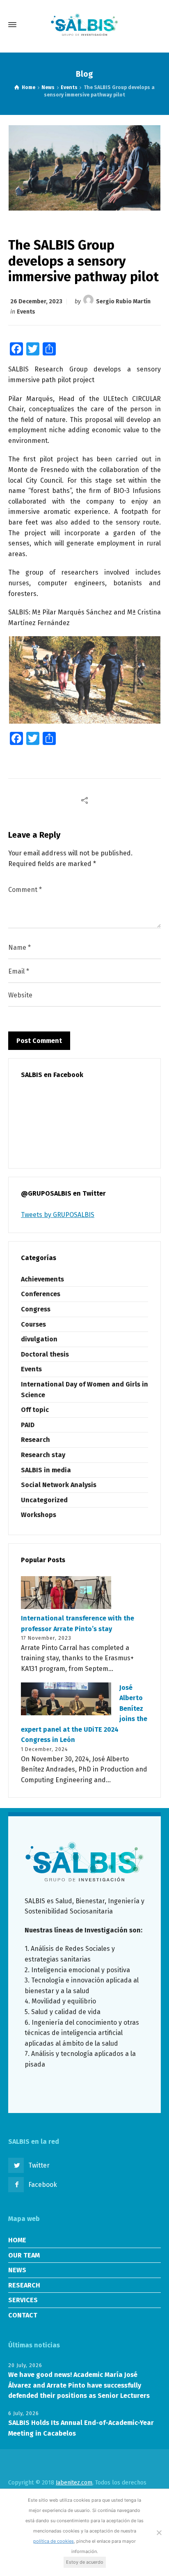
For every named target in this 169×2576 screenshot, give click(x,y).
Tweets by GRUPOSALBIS (58, 1215)
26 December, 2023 (36, 301)
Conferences (41, 1294)
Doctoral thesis (45, 1354)
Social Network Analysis (59, 1485)
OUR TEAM (24, 2255)
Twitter (39, 2165)
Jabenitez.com (74, 2483)
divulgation (39, 1339)
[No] (159, 2532)
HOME (17, 2240)
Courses (33, 1324)
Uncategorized (44, 1500)
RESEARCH (24, 2285)
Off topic (35, 1410)
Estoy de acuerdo (85, 2562)
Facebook (43, 2185)
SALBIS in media (46, 1470)
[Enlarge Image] (85, 168)
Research (35, 1440)
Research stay (43, 1455)
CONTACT (23, 2315)
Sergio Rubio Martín (123, 301)
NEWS (17, 2270)
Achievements (42, 1279)
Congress (36, 1309)
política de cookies (54, 2541)
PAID (28, 1425)
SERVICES (23, 2300)
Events (26, 312)
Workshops (39, 1515)
